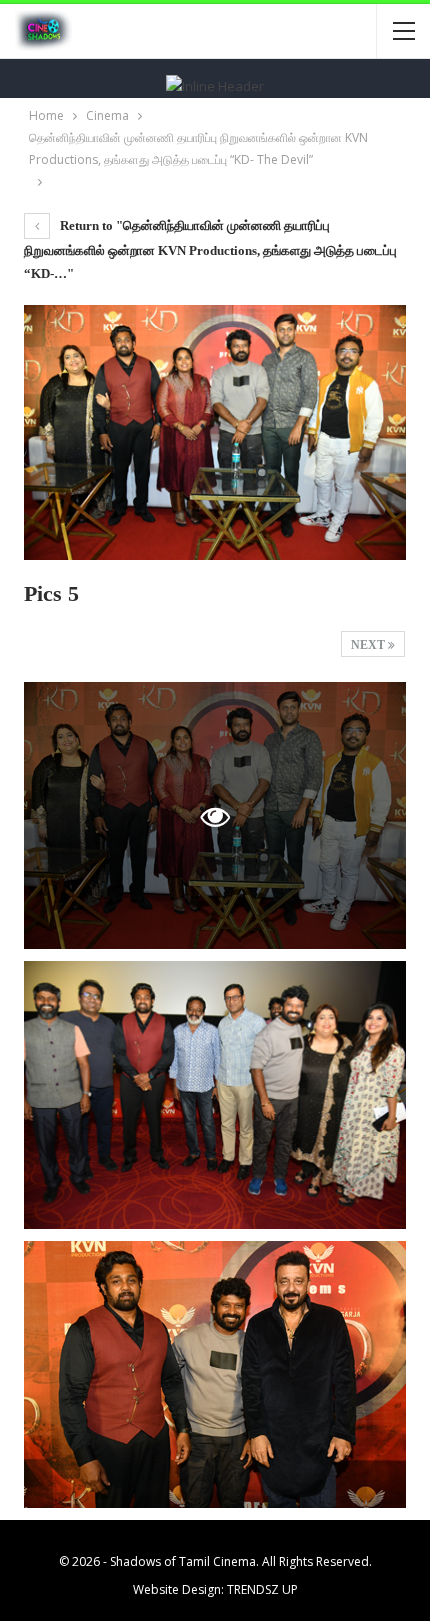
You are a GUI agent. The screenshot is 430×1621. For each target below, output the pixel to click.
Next (369, 645)
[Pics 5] (215, 1094)
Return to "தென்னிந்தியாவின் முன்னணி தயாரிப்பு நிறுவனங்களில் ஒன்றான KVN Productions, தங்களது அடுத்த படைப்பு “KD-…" (210, 249)
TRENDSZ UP (262, 1589)
